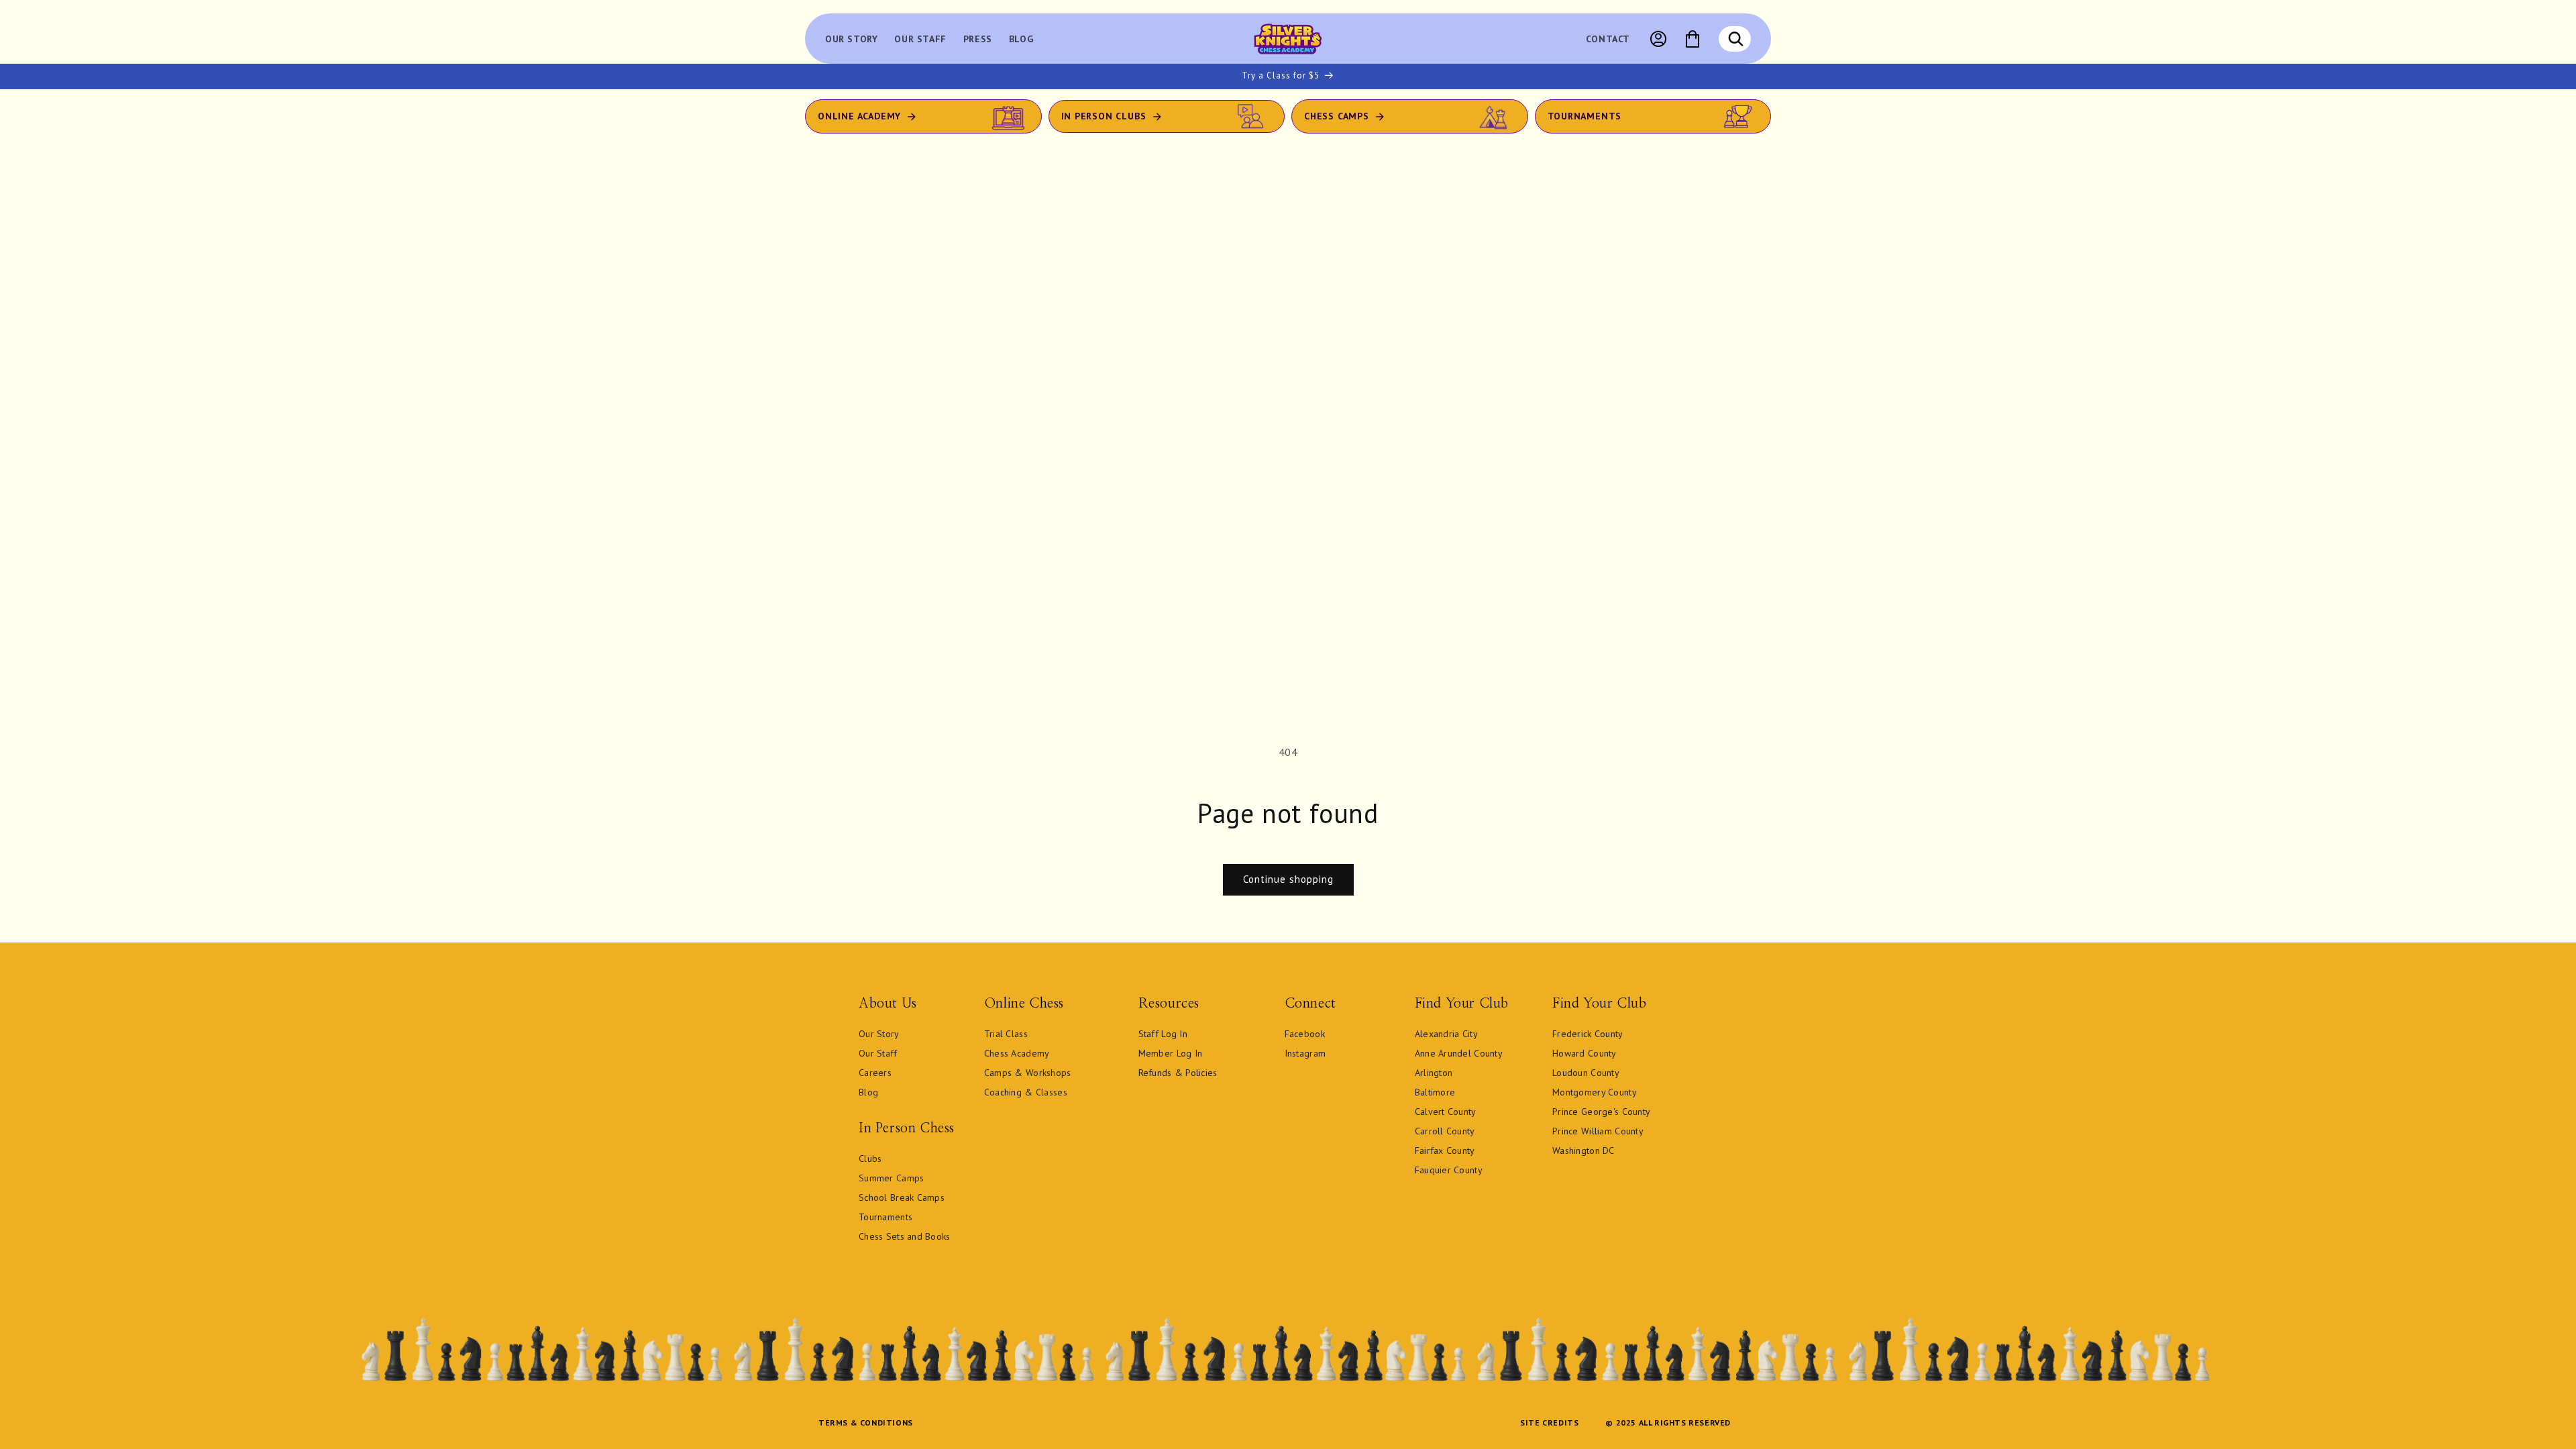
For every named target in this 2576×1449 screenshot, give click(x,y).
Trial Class (1006, 1034)
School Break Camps (902, 1197)
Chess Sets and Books (905, 1236)
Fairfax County (1445, 1150)
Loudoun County (1586, 1073)
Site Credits (1549, 1423)
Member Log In (1171, 1053)
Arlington (1434, 1073)
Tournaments (1585, 116)
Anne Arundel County (1459, 1053)
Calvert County (1446, 1112)
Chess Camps (1337, 116)
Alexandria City (1446, 1034)
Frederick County (1588, 1034)
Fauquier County (1449, 1170)
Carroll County (1445, 1131)
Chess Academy (1017, 1053)
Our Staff (878, 1053)
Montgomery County (1595, 1092)
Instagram (1305, 1053)
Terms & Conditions (866, 1423)
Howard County (1585, 1053)
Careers (875, 1073)
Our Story (879, 1034)
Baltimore (1435, 1092)
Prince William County (1598, 1131)
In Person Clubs (1104, 116)
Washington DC (1584, 1150)
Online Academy (859, 116)
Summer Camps (891, 1178)
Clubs (870, 1159)
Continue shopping (1288, 879)
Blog (868, 1092)
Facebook (1305, 1034)
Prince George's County (1601, 1112)
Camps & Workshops (1028, 1073)
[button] (1735, 39)
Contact (1608, 39)
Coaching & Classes (1026, 1092)
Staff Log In (1163, 1034)
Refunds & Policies (1178, 1073)
